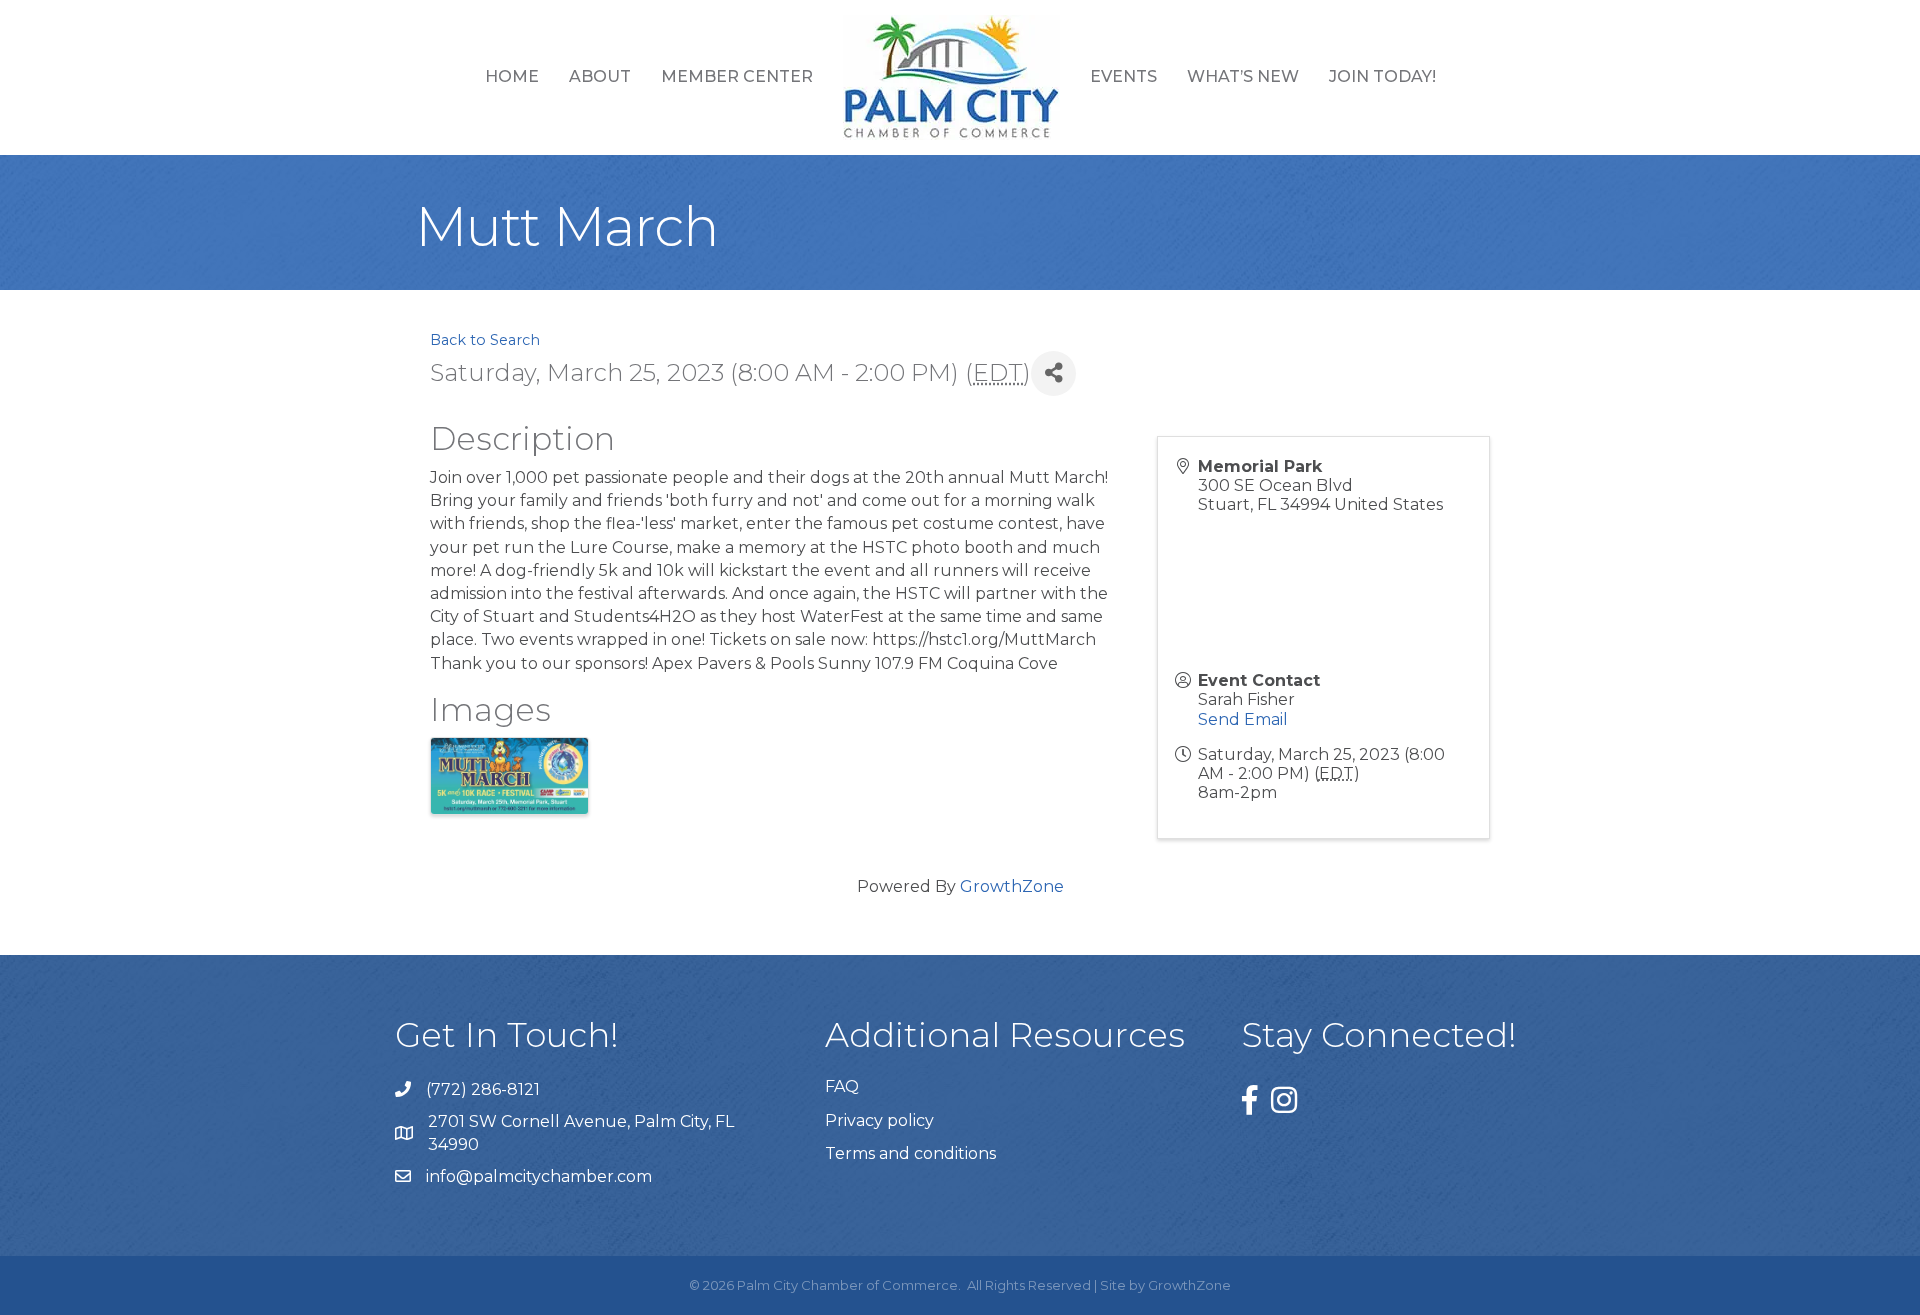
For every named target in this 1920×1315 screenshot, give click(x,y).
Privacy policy (879, 1120)
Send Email (1243, 719)
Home (512, 76)
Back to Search (485, 340)
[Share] (1053, 373)
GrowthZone (1012, 886)
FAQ (842, 1086)
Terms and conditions (910, 1153)
